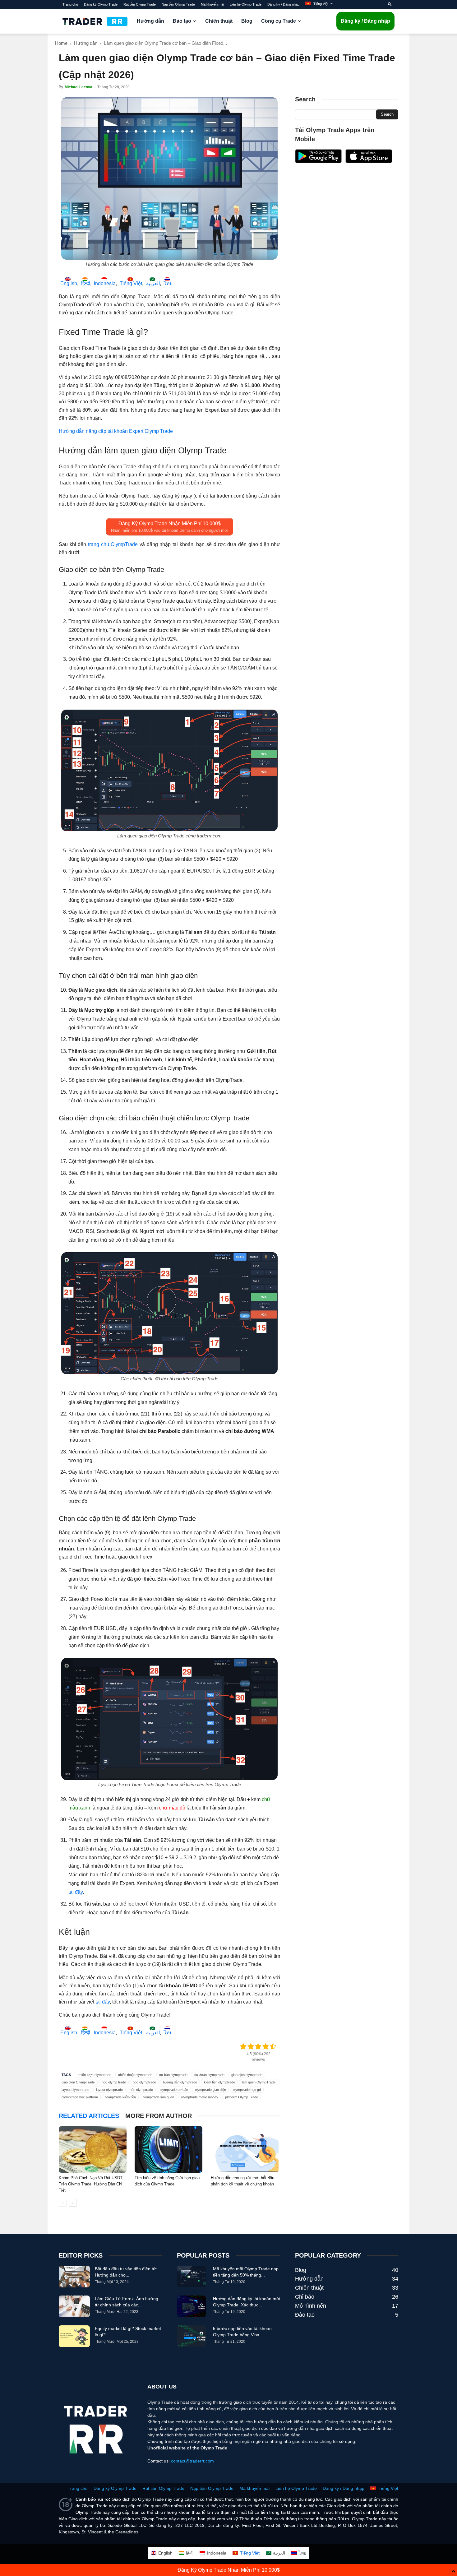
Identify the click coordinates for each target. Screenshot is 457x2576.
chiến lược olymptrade (95, 2075)
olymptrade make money (200, 2097)
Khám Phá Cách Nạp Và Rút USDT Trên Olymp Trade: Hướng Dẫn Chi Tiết (91, 2184)
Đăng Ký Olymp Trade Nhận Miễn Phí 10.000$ (229, 2570)
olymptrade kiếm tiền (120, 2097)
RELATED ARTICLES (89, 2116)
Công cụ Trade (279, 21)
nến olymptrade (141, 2090)
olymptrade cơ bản (174, 2090)
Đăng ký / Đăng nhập (283, 4)
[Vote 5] (273, 2046)
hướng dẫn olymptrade (180, 2082)
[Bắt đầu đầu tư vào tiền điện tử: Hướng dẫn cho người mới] (74, 2277)
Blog (247, 21)
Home (61, 43)
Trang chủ (70, 4)
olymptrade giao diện (210, 2090)
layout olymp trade (75, 2090)
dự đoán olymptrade (209, 2075)
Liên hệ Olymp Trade (246, 4)
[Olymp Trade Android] (318, 161)
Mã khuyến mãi (212, 4)
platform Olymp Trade (242, 2097)
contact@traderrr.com (192, 2461)
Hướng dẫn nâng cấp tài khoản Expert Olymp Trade (116, 431)
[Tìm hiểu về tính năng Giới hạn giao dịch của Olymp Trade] (169, 2149)
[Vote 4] (266, 2046)
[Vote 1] (243, 2046)
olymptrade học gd (247, 2090)
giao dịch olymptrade (247, 2075)
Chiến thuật (219, 21)
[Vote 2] (251, 2046)
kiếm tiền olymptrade (219, 2082)
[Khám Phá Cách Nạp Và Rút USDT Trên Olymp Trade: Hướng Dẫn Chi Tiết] (93, 2149)
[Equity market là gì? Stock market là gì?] (74, 2336)
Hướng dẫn (150, 21)
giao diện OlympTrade (78, 2082)
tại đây (76, 1892)
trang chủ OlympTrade (113, 544)
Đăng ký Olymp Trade (101, 4)
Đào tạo (182, 21)
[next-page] (73, 2203)
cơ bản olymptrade (173, 2075)
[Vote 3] (258, 2046)
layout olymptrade (109, 2090)
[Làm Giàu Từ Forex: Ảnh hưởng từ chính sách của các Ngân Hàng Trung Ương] (74, 2306)
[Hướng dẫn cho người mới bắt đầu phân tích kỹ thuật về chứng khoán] (245, 2149)
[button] (390, 4)
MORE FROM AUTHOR (159, 2116)
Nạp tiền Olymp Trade (178, 4)
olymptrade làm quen (158, 2097)
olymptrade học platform (80, 2097)
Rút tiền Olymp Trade (140, 4)
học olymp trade (114, 2082)
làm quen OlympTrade (259, 2082)
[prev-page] (63, 2203)
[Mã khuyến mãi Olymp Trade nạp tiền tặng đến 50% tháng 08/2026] (191, 2277)
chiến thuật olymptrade (135, 2075)
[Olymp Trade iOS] (369, 161)
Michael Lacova (78, 87)
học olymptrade (144, 2082)
